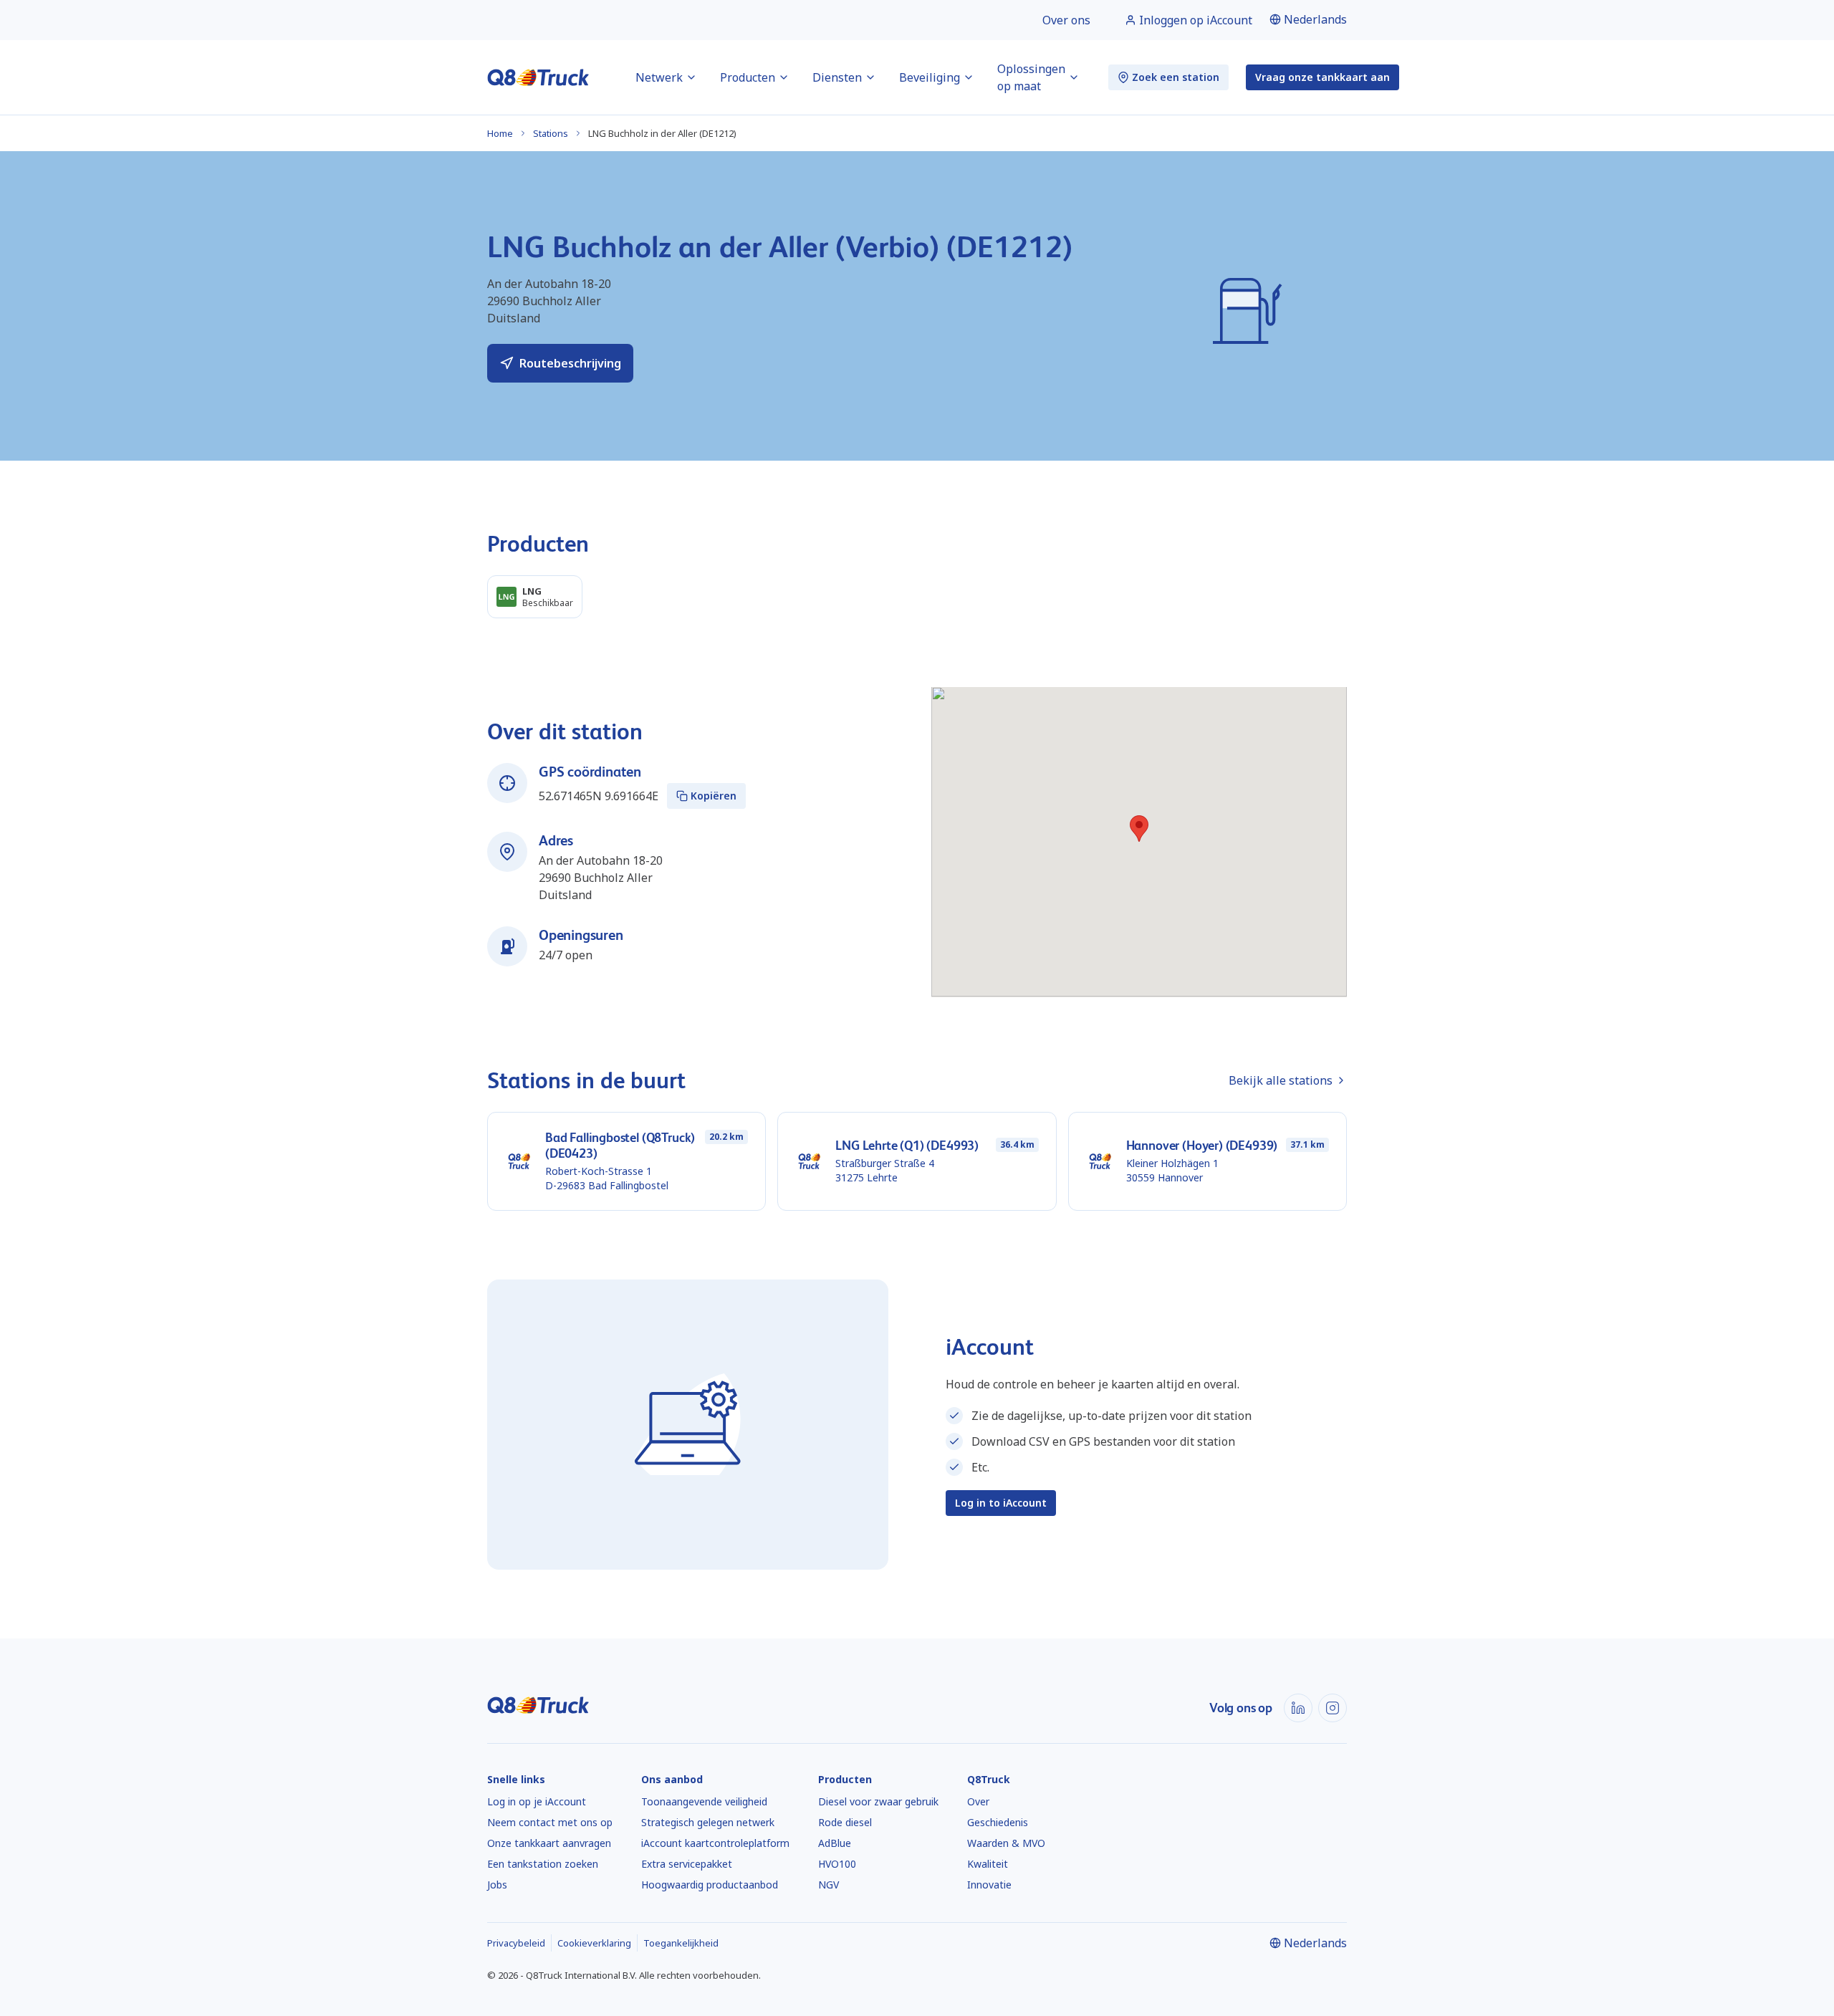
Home (500, 133)
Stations (551, 133)
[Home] (538, 77)
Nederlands (1315, 19)
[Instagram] (1333, 1708)
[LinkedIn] (1298, 1708)
